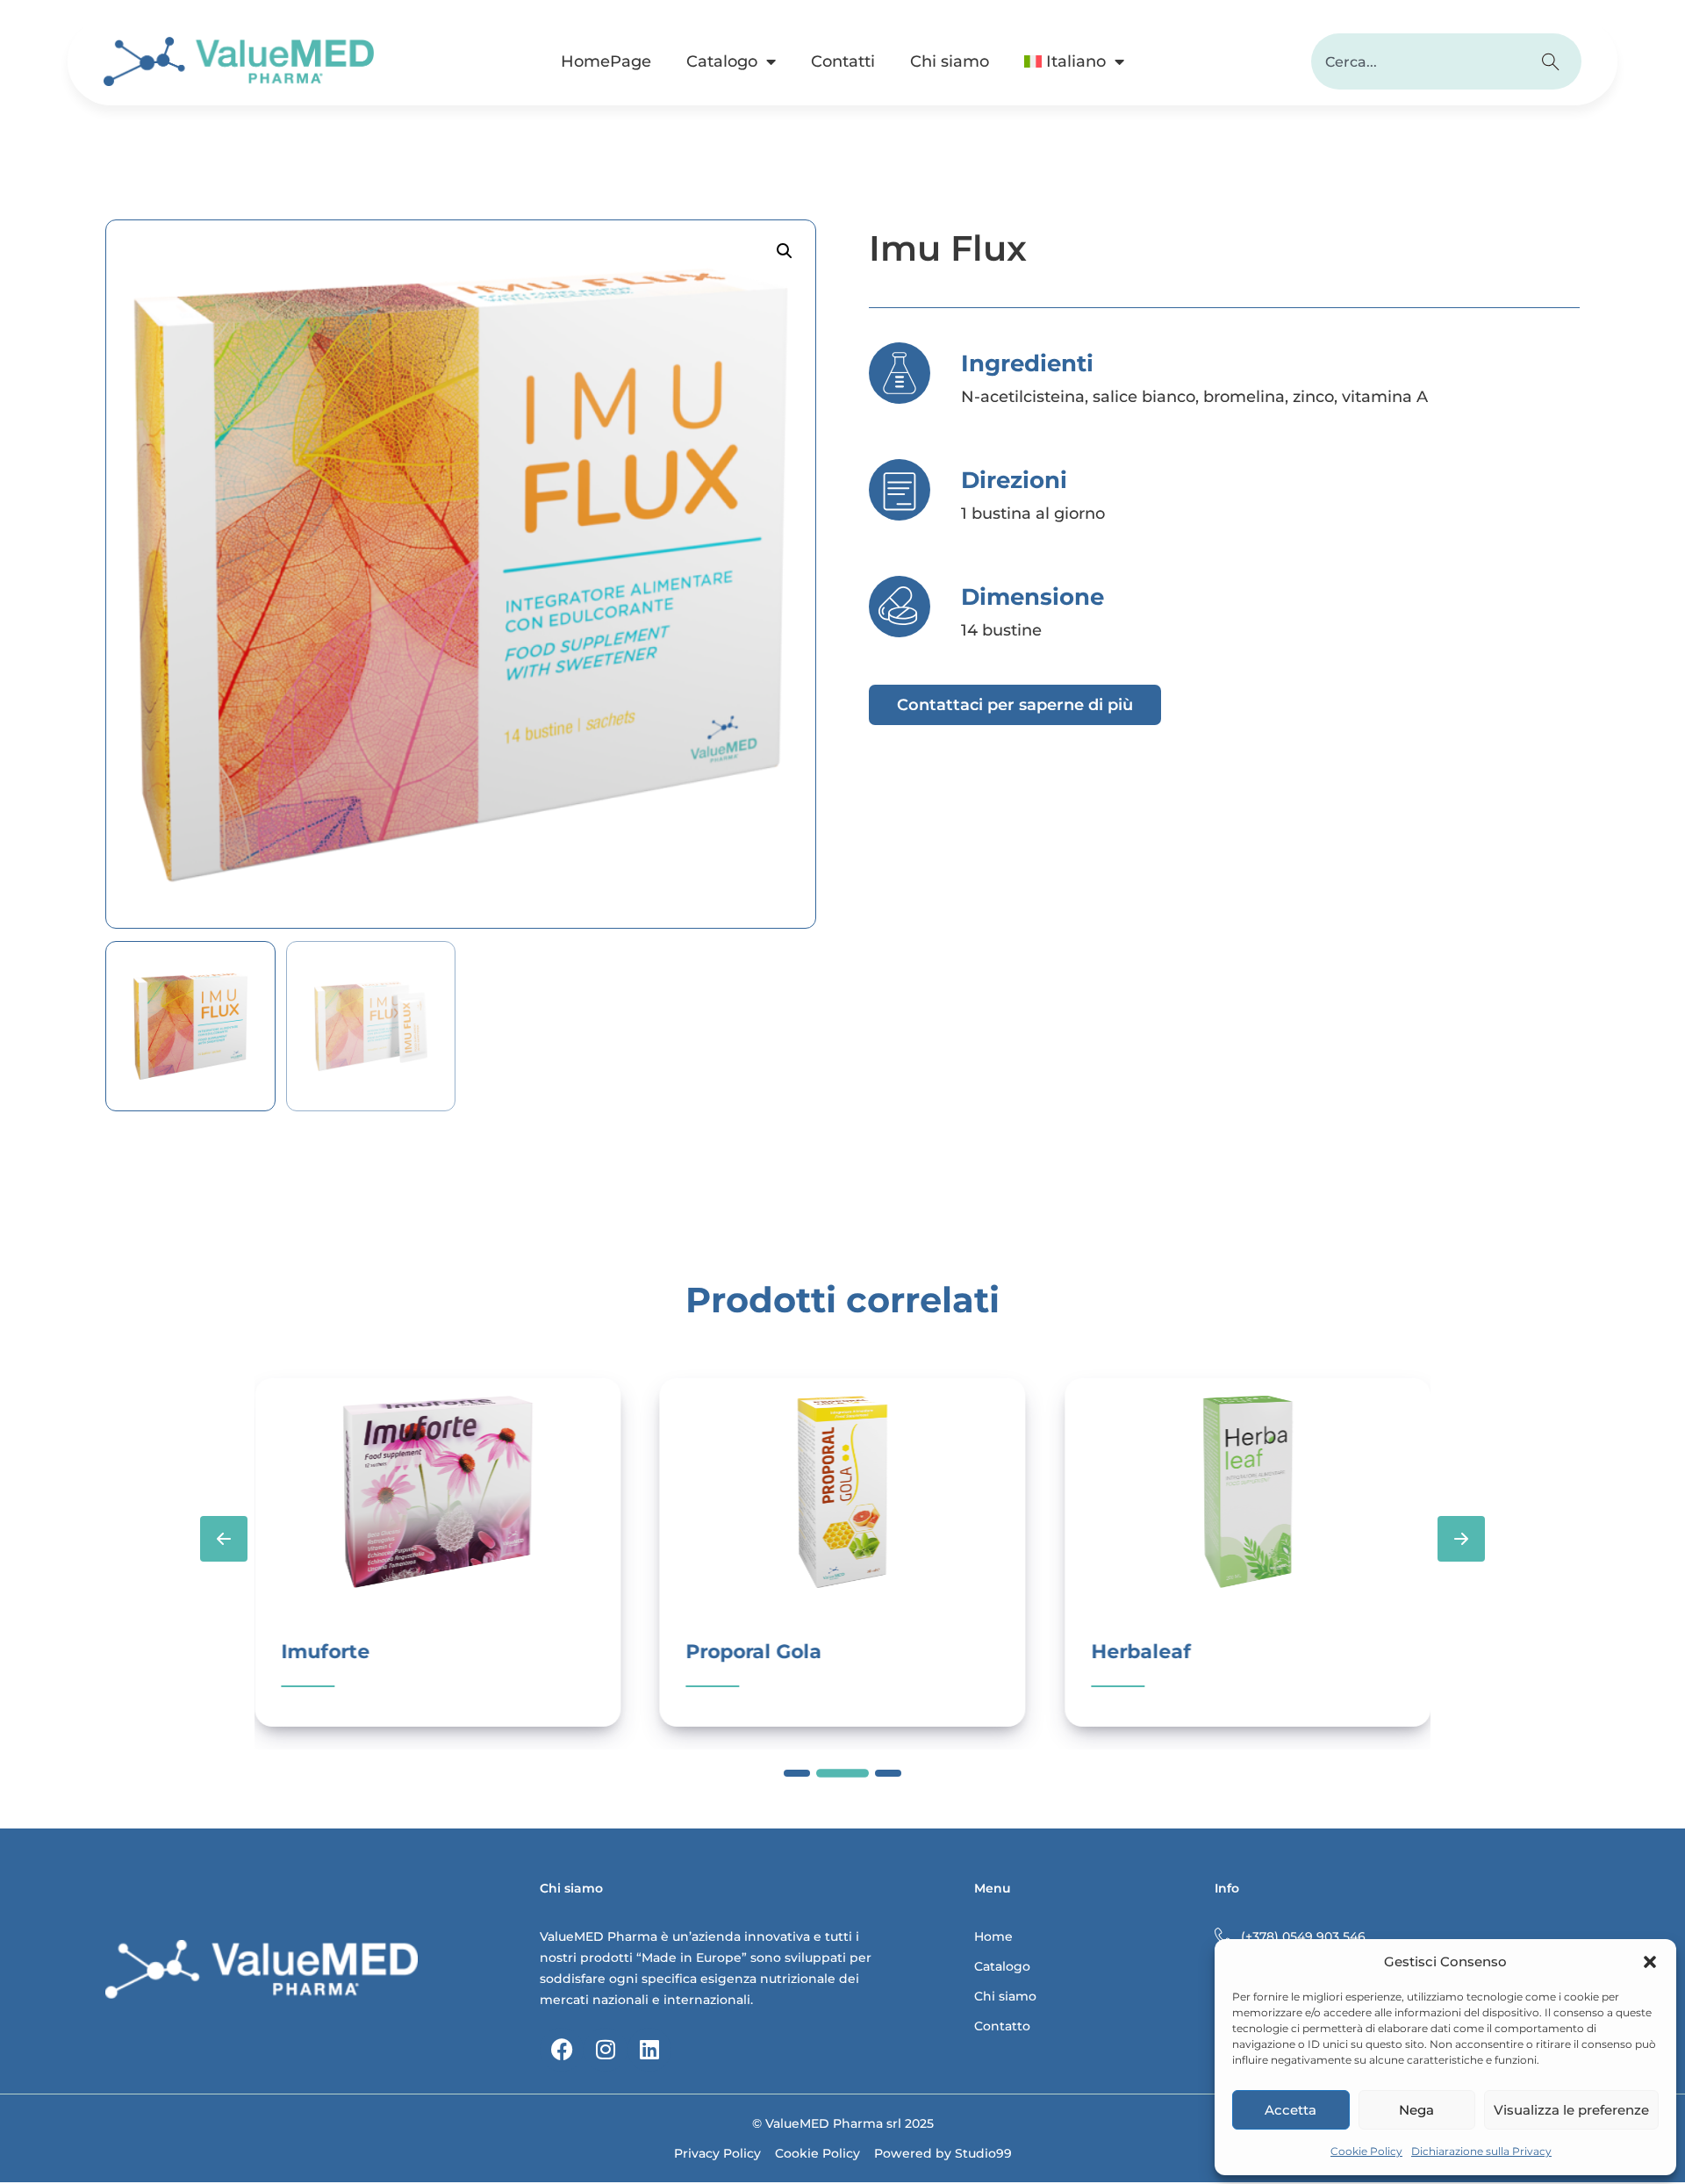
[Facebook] (562, 2050)
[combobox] (1418, 61)
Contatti (843, 61)
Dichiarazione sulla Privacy (1481, 2151)
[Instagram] (606, 2050)
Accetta (1291, 2110)
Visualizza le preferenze (1571, 2110)
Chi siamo (950, 61)
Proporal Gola (754, 1652)
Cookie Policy (1366, 2151)
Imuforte (325, 1652)
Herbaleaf (1141, 1652)
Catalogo (722, 61)
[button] (1650, 1962)
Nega (1416, 2110)
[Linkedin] (649, 2050)
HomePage (606, 61)
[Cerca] (1553, 61)
